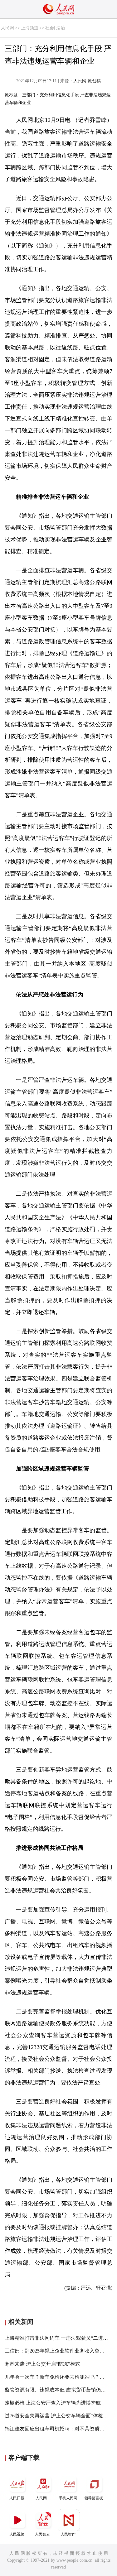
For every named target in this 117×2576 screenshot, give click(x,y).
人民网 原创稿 (87, 81)
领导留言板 (94, 2498)
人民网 (7, 28)
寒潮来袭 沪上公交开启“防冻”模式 (42, 2364)
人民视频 (17, 2534)
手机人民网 (68, 2498)
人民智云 (42, 2534)
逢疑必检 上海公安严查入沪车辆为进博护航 (53, 2403)
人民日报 (17, 2498)
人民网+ (42, 2498)
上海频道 (30, 28)
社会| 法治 (55, 28)
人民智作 (68, 2534)
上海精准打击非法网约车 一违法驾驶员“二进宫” (57, 2338)
